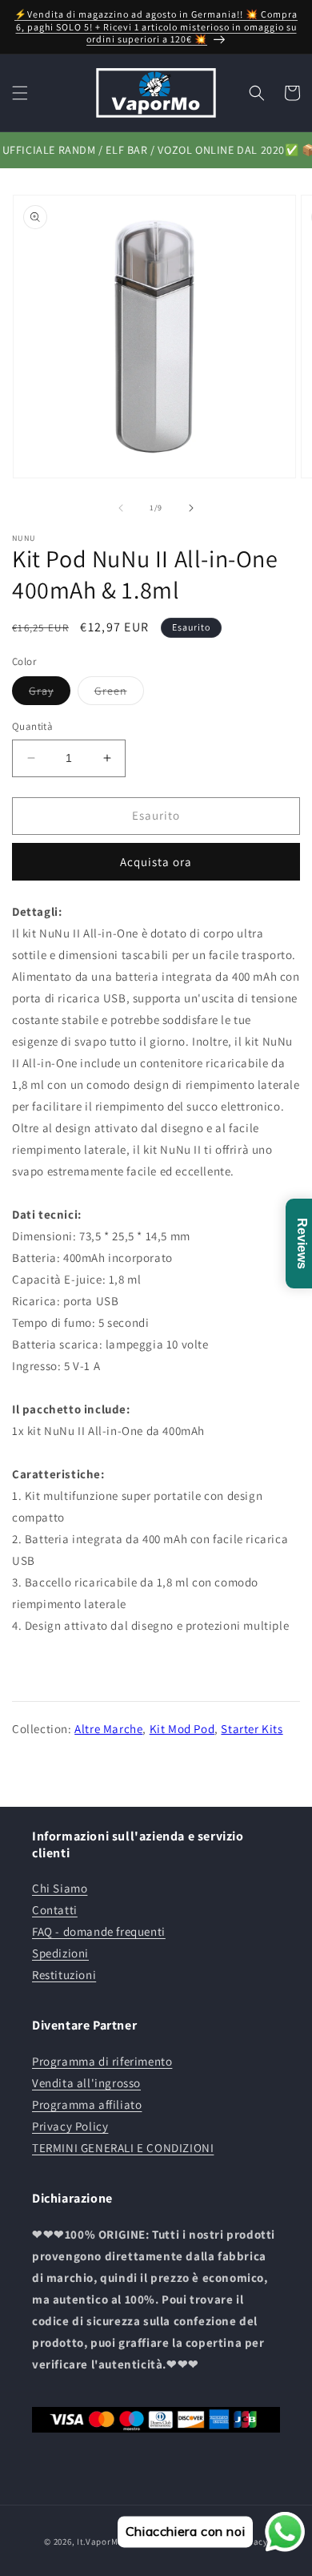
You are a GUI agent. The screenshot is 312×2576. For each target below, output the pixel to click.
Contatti (55, 1910)
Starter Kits (252, 1729)
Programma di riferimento (102, 2061)
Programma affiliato (87, 2104)
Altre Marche (108, 1729)
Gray (50, 694)
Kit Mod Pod (182, 1729)
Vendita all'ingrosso (86, 2083)
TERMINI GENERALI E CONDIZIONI (123, 2148)
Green (119, 694)
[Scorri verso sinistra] (121, 508)
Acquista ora (156, 862)
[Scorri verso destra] (191, 508)
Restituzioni (64, 1975)
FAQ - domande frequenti (99, 1931)
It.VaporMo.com (110, 2542)
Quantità (32, 726)
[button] (20, 93)
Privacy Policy (70, 2126)
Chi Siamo (60, 1888)
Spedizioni (60, 1953)
